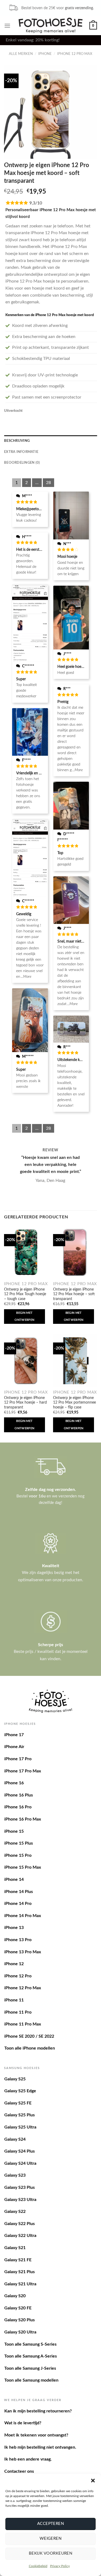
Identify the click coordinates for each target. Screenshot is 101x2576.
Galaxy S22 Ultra (20, 2236)
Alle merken (21, 54)
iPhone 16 (14, 1783)
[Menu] (7, 26)
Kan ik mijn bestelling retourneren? (38, 2411)
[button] (93, 2481)
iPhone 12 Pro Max (75, 54)
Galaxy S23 (15, 2175)
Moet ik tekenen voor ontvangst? (36, 2435)
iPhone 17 (14, 1735)
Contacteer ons (19, 2471)
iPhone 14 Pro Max (23, 1916)
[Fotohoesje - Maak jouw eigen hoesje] (50, 25)
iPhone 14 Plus (19, 1892)
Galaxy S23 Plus (20, 2187)
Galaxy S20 (15, 2296)
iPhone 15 (14, 1831)
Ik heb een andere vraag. (28, 2459)
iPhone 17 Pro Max (23, 1771)
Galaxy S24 (15, 2139)
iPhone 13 (14, 1928)
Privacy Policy (60, 2566)
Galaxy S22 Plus (20, 2224)
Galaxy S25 (15, 2079)
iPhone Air (14, 1747)
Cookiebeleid (38, 2566)
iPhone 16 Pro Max (23, 1819)
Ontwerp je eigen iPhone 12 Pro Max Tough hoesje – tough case (25, 1294)
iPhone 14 (14, 1879)
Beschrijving (17, 441)
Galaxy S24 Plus (20, 2151)
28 (48, 483)
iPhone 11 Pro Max (23, 2024)
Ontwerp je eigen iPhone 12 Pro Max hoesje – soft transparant (74, 1294)
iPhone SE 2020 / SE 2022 (29, 2036)
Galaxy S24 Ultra (20, 2163)
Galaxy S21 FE (18, 2260)
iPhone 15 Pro (18, 1855)
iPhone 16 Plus (19, 1795)
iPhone (45, 54)
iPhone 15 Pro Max (23, 1867)
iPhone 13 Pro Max (23, 1952)
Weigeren (51, 2539)
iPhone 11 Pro (18, 2012)
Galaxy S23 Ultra (20, 2200)
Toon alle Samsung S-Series (30, 2344)
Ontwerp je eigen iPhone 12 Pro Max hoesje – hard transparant (25, 1403)
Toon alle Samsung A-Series (31, 2356)
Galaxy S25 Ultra (20, 2127)
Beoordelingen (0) (22, 463)
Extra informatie (21, 452)
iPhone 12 (14, 1964)
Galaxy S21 (15, 2248)
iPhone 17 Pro (18, 1759)
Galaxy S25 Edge (20, 2091)
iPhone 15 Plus (19, 1843)
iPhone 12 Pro (18, 1976)
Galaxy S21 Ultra (20, 2284)
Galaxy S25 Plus (20, 2115)
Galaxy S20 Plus (20, 2320)
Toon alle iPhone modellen (30, 2048)
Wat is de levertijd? (23, 2423)
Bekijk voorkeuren (51, 2553)
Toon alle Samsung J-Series (30, 2368)
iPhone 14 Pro (18, 1904)
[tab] (50, 441)
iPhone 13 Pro (18, 1940)
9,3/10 (36, 203)
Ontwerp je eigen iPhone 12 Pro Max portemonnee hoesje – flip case (74, 1403)
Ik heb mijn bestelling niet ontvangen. (40, 2447)
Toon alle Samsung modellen (31, 2380)
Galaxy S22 (15, 2212)
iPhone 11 (14, 2000)
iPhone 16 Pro (18, 1807)
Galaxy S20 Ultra (20, 2332)
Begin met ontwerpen (24, 1316)
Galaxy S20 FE (18, 2308)
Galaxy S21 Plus (20, 2272)
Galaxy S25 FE (18, 2103)
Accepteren (51, 2524)
